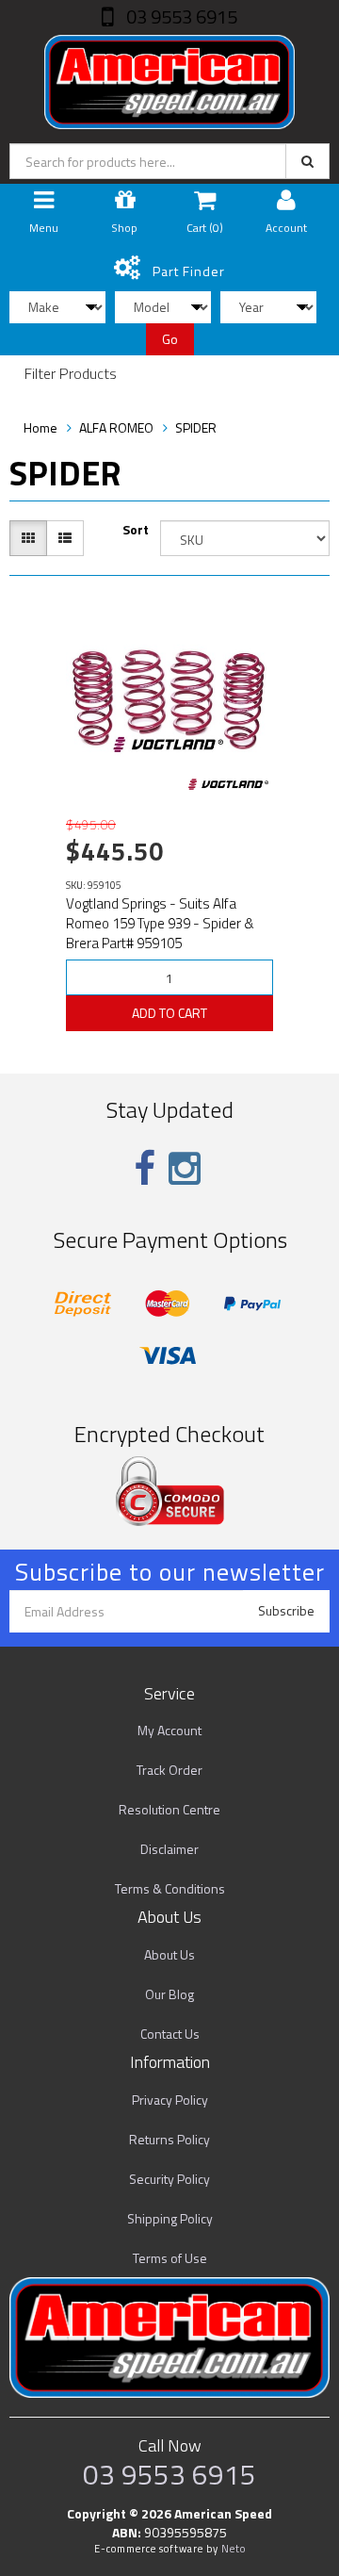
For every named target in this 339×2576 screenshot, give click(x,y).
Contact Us (170, 2034)
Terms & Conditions (170, 1888)
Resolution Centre (169, 1809)
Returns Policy (169, 2139)
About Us (169, 1954)
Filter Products (71, 374)
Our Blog (169, 1994)
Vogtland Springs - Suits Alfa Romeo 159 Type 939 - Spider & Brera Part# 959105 (160, 923)
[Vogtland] (228, 784)
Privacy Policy (170, 2100)
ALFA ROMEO (116, 427)
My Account (169, 1730)
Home (40, 427)
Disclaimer (169, 1849)
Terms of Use (170, 2258)
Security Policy (169, 2179)
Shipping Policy (170, 2218)
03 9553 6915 (180, 16)
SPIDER (196, 427)
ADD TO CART (169, 1013)
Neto (234, 2549)
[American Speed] (169, 78)
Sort (136, 530)
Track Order (169, 1770)
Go (170, 339)
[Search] (307, 161)
